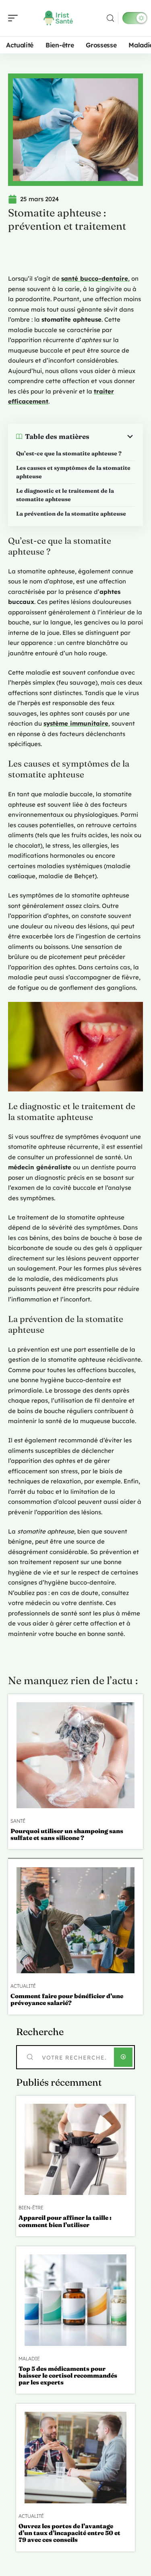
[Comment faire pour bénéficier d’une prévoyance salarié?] (75, 1920)
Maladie (29, 2359)
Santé (18, 1821)
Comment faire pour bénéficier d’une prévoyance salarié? (67, 1999)
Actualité (23, 1986)
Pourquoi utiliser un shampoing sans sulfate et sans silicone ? (67, 1834)
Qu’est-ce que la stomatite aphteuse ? (69, 453)
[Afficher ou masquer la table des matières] (112, 436)
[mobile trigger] (15, 18)
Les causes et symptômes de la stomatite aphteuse (73, 472)
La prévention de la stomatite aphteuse (71, 514)
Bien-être (31, 2208)
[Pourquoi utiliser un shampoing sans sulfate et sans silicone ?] (75, 1755)
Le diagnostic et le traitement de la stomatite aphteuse (65, 495)
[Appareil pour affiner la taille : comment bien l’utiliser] (75, 2150)
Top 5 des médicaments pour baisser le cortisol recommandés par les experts (68, 2376)
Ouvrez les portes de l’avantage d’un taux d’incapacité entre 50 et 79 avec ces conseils (69, 2533)
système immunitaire (76, 723)
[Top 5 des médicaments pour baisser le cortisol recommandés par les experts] (75, 2300)
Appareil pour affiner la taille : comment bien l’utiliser (65, 2221)
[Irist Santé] (58, 18)
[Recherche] (110, 18)
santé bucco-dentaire (95, 278)
